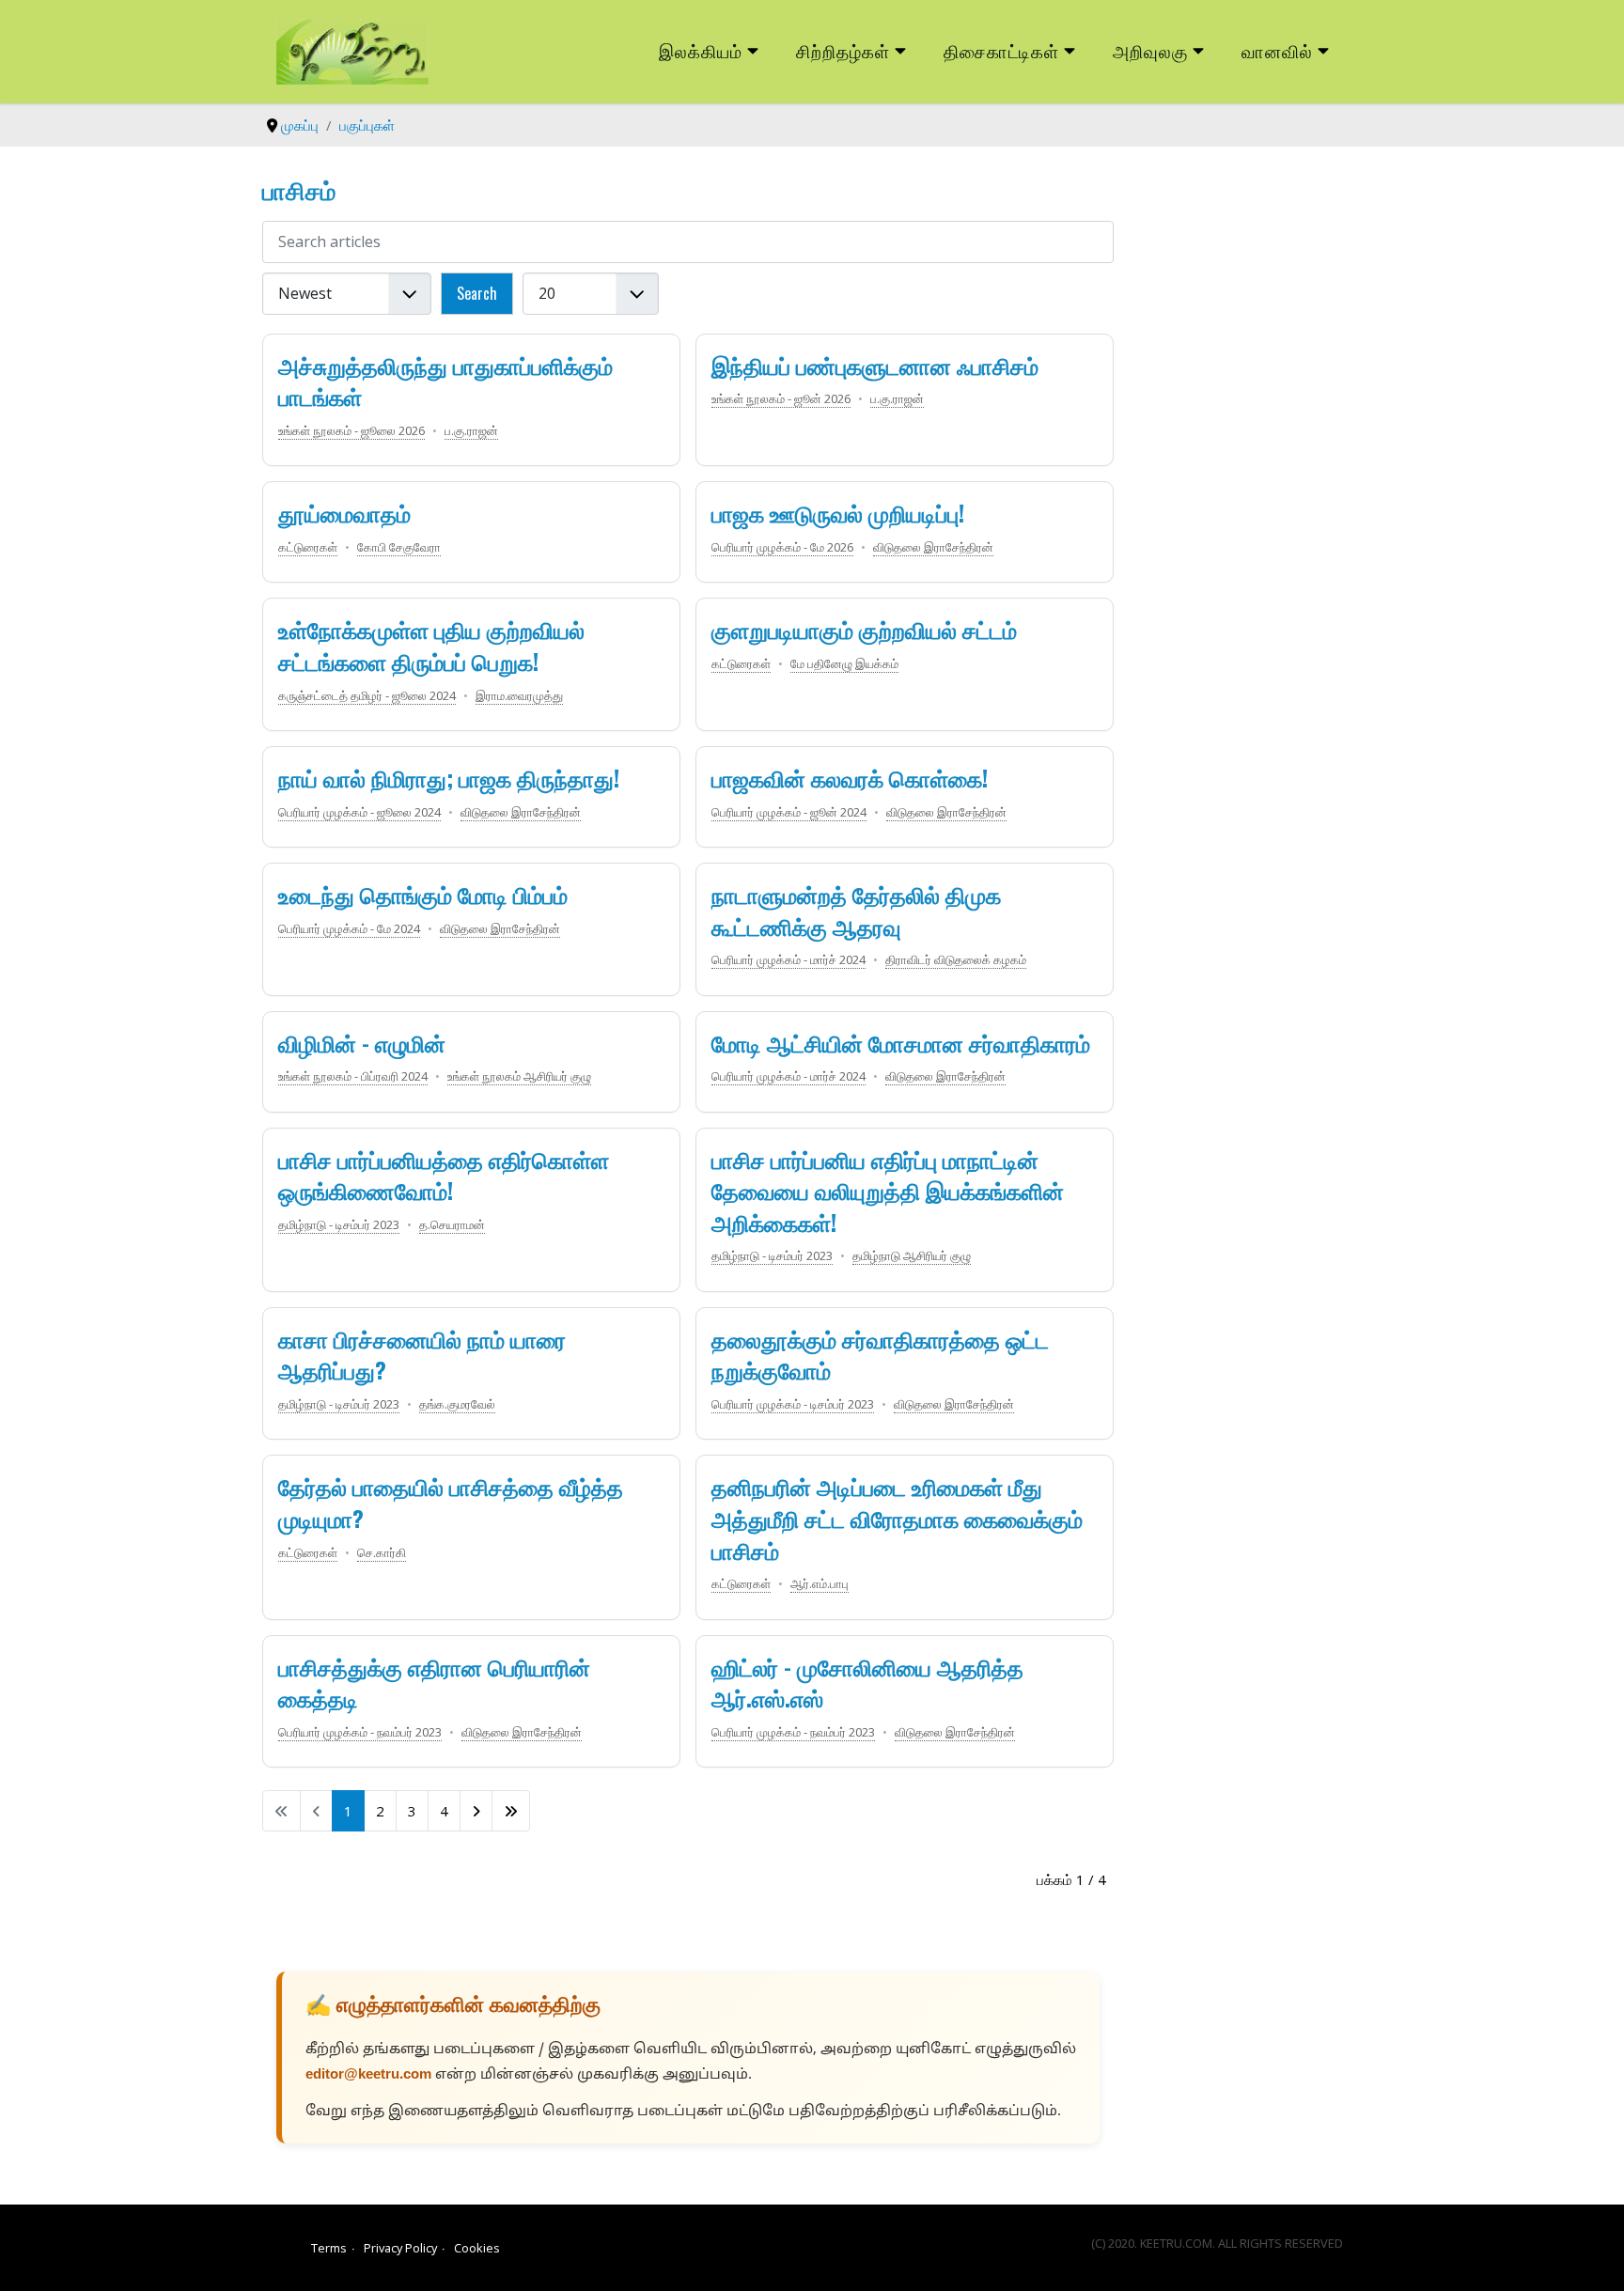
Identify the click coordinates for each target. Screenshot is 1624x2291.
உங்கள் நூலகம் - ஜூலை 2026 (351, 430)
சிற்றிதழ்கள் (843, 50)
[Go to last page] (511, 1811)
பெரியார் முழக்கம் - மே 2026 (782, 547)
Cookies (477, 2248)
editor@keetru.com (368, 2075)
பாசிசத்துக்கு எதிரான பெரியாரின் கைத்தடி (434, 1682)
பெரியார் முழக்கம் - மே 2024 (349, 928)
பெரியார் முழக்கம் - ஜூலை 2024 (359, 812)
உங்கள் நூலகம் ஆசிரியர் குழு (519, 1076)
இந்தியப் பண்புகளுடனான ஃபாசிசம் (875, 365)
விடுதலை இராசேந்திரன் (933, 547)
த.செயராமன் (452, 1224)
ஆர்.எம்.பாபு (820, 1583)
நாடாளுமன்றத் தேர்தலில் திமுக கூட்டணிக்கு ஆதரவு (856, 910)
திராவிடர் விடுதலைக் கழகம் (956, 959)
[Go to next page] (476, 1811)
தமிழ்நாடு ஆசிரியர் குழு (912, 1255)
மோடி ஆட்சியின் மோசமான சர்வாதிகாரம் (901, 1042)
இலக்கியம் (701, 50)
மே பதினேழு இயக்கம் (844, 663)
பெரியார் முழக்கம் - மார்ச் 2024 (789, 959)
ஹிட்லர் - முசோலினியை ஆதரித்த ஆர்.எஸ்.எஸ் (867, 1682)
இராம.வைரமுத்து (519, 695)
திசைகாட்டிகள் (1002, 50)
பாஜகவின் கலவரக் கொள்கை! (850, 777)
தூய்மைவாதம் (344, 512)
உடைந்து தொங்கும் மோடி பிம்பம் (423, 894)
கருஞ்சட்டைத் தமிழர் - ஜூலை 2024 (367, 695)
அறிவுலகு (1150, 50)
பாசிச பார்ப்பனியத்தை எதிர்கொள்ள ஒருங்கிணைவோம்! (444, 1175)
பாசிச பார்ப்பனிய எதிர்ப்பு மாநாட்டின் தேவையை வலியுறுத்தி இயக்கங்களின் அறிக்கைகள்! (888, 1190)
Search (477, 293)
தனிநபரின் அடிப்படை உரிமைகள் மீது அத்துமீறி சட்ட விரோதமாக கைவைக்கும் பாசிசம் (897, 1517)
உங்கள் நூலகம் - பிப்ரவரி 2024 (353, 1076)
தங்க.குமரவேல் (457, 1404)
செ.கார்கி (382, 1552)
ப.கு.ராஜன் (471, 430)
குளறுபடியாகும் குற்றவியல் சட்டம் (864, 629)
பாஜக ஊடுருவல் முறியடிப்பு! (838, 512)
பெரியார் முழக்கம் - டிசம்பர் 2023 (793, 1404)
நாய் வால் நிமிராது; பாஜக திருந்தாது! (449, 777)
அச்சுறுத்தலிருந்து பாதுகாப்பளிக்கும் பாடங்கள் (445, 381)
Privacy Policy (400, 2248)
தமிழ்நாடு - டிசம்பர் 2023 (339, 1224)
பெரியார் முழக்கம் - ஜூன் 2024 (789, 812)
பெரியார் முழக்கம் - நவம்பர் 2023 (360, 1732)
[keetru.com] (352, 50)
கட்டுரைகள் (308, 547)
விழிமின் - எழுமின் (362, 1042)
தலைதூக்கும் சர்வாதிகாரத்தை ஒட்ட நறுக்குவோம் (880, 1354)
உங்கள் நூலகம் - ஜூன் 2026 (781, 398)
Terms (329, 2248)
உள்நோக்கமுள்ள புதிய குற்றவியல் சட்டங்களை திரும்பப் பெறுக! (431, 645)
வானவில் (1277, 50)
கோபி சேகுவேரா (399, 547)
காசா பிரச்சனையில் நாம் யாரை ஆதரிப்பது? (422, 1354)
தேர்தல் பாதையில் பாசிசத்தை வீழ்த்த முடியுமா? (451, 1502)
